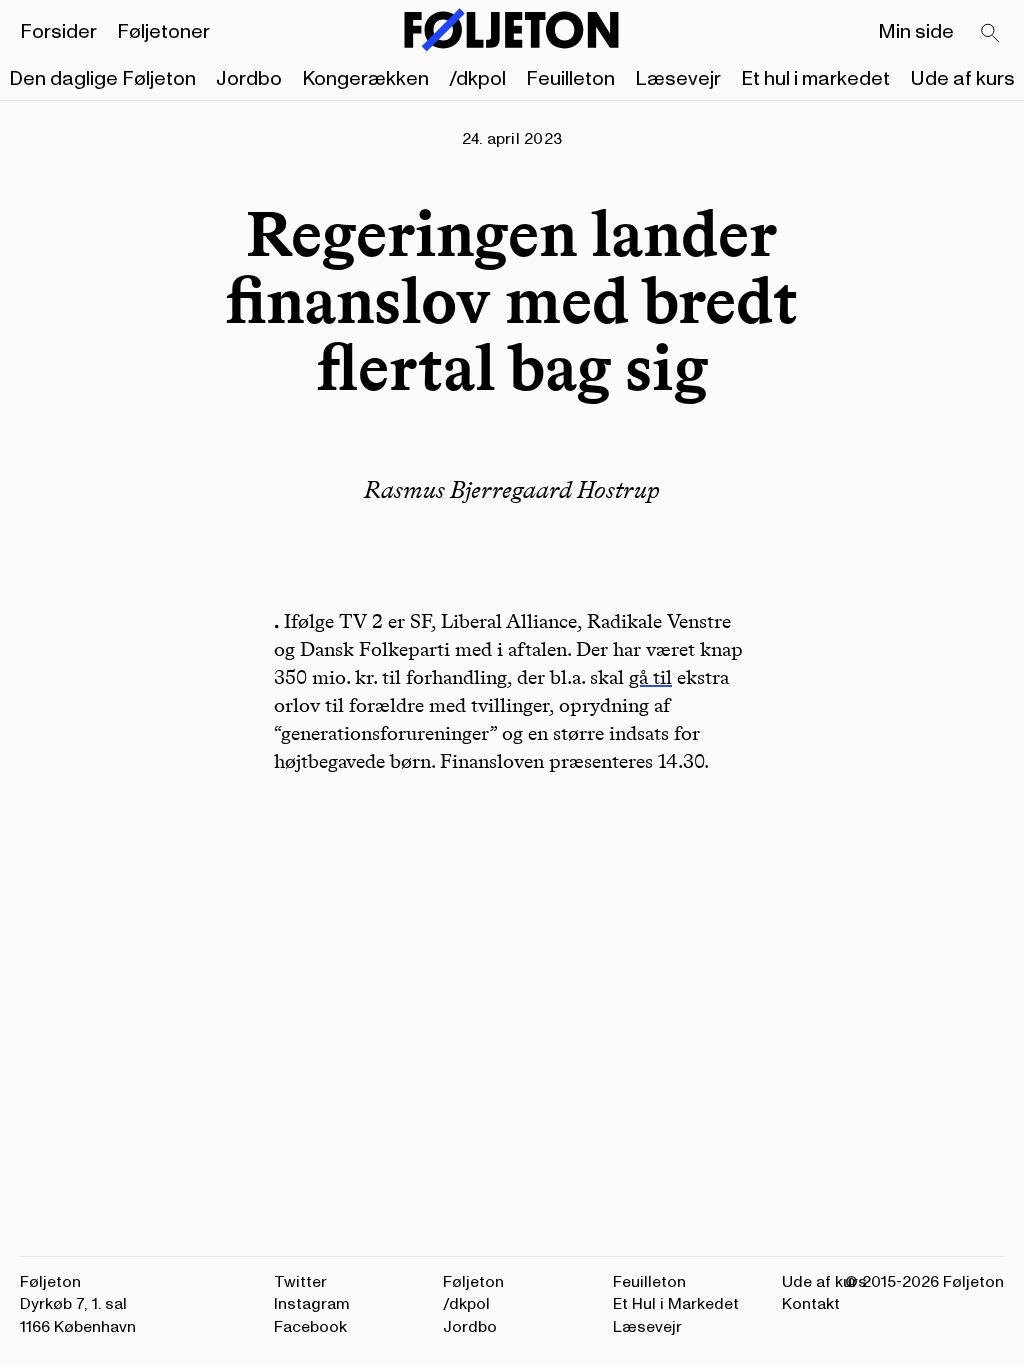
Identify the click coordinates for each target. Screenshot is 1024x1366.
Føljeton (473, 1282)
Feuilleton (570, 79)
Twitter (300, 1282)
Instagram (312, 1304)
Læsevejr (678, 79)
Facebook (310, 1327)
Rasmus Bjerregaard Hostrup (512, 489)
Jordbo (249, 79)
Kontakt (811, 1304)
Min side (916, 32)
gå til (650, 677)
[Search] (991, 34)
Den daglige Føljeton (102, 79)
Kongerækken (365, 79)
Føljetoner (163, 32)
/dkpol (477, 79)
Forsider (58, 32)
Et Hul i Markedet (676, 1304)
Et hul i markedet (815, 79)
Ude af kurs (962, 79)
